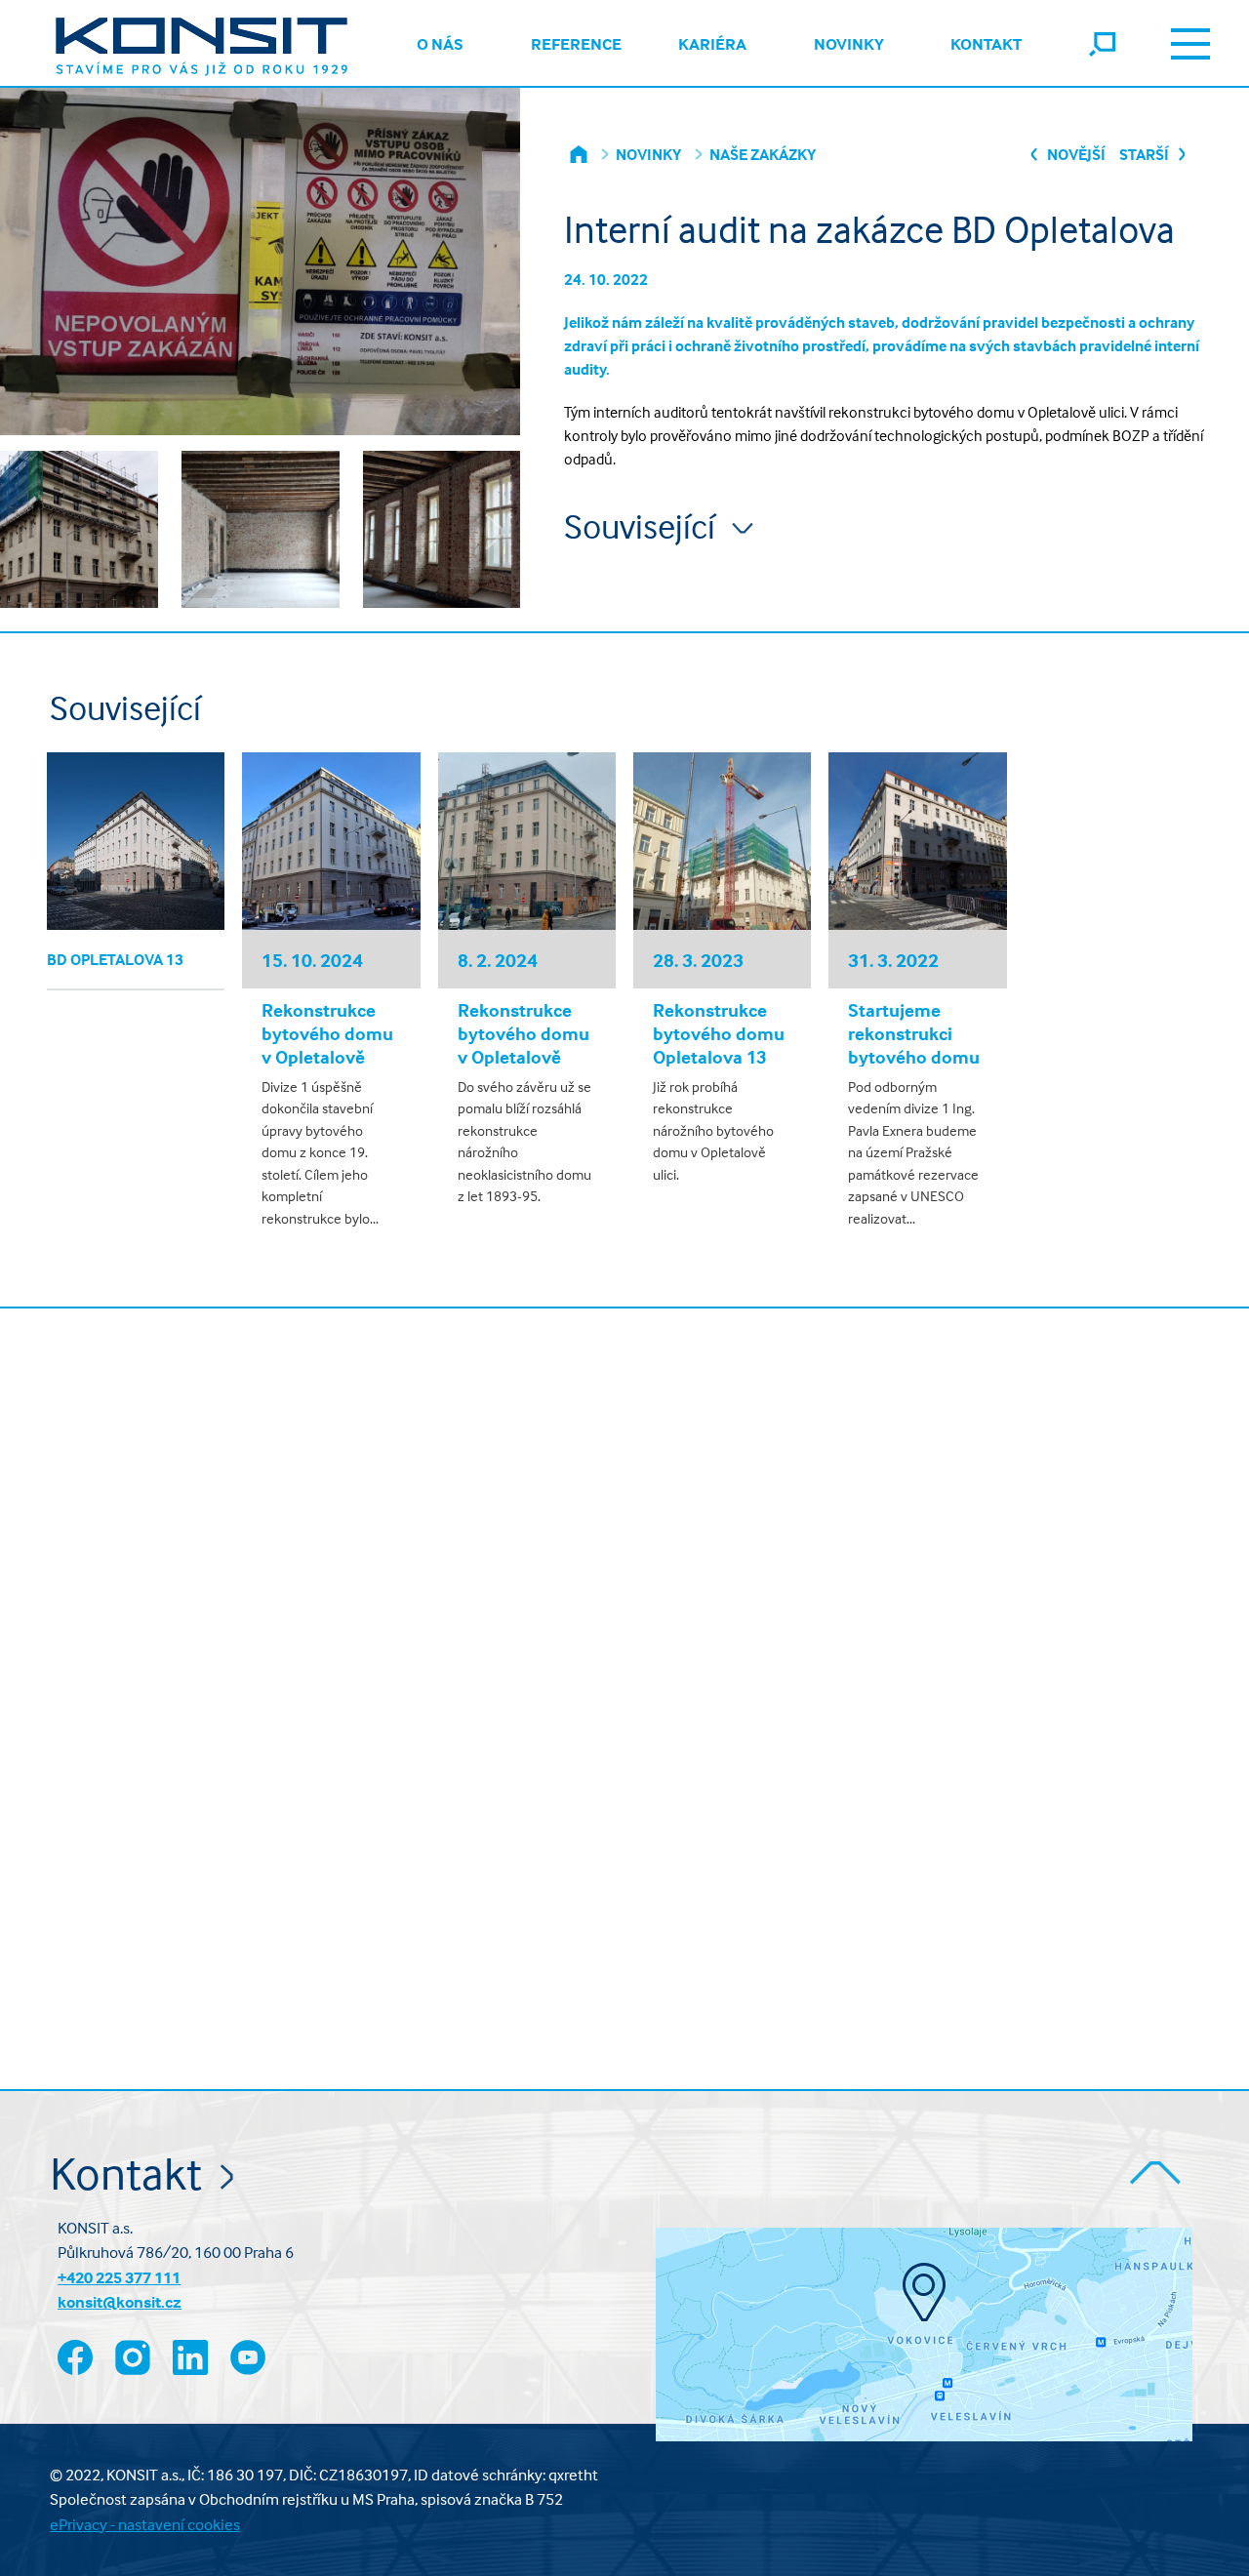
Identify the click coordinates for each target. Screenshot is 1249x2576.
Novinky (849, 44)
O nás (440, 44)
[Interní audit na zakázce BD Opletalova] (79, 539)
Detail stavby (136, 841)
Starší (1146, 154)
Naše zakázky (763, 154)
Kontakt (986, 44)
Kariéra (712, 44)
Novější (1075, 154)
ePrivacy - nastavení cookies (145, 2525)
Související (643, 526)
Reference (576, 44)
